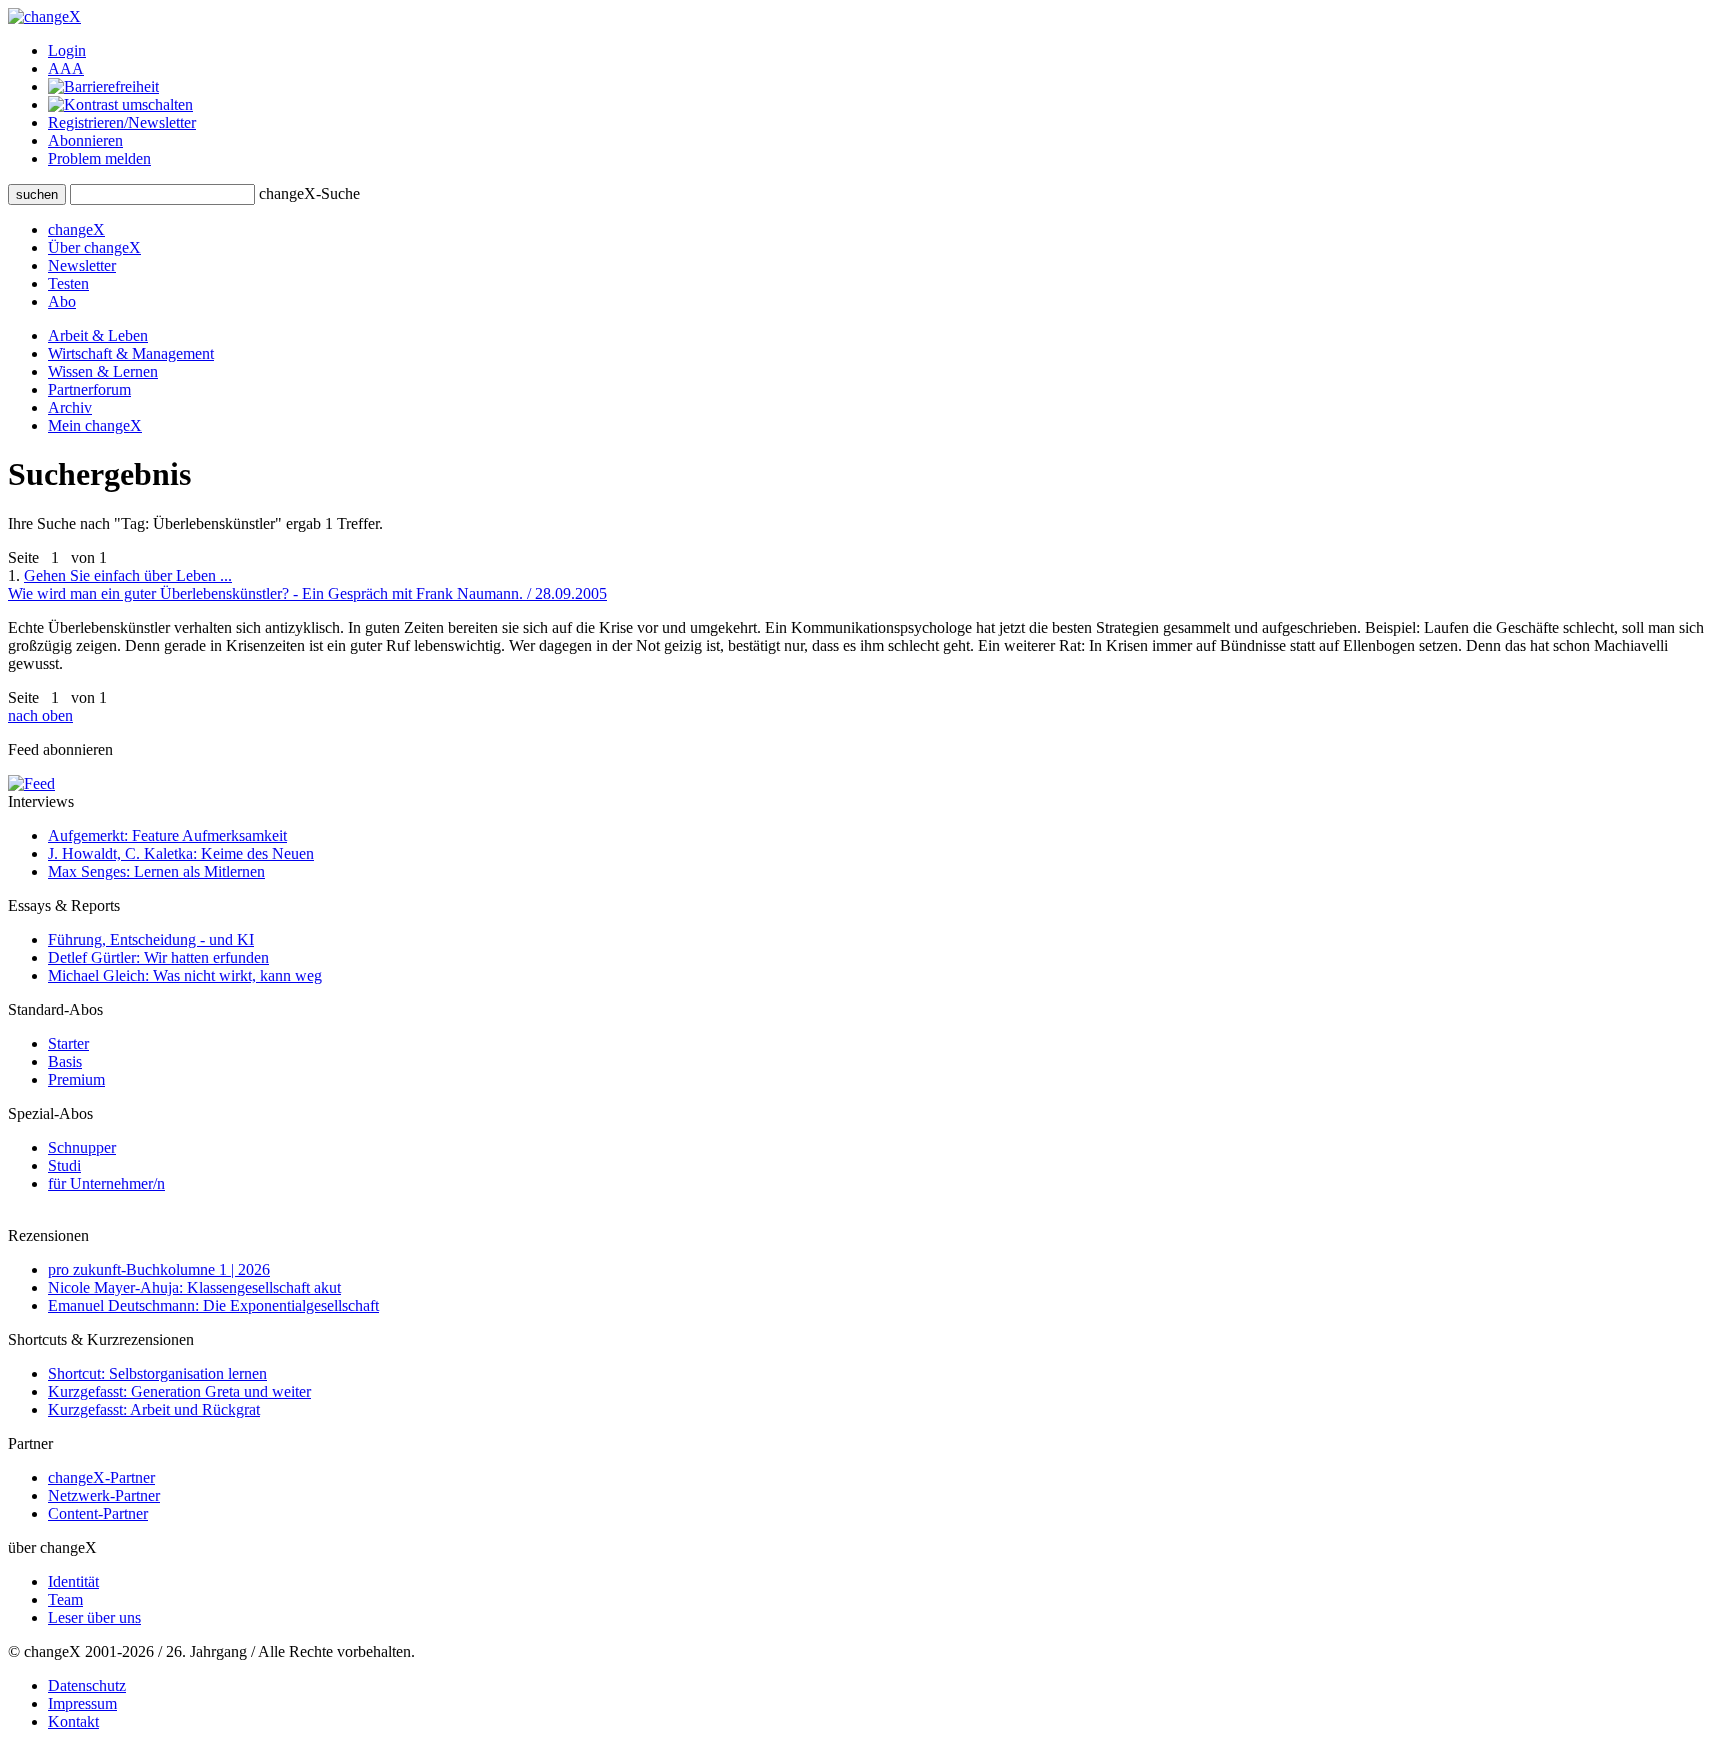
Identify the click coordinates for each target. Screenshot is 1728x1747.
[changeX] (44, 16)
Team (65, 1599)
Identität (73, 1581)
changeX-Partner (101, 1477)
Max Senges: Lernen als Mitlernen (156, 871)
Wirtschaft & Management (131, 353)
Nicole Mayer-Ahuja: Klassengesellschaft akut (194, 1287)
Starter (68, 1043)
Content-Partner (98, 1513)
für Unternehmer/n (106, 1183)
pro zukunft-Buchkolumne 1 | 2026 (159, 1269)
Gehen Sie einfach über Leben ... (307, 584)
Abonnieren (85, 140)
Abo (62, 301)
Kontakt (73, 1721)
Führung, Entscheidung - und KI (151, 939)
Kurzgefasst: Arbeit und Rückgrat (154, 1409)
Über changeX (94, 247)
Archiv (70, 407)
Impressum (82, 1703)
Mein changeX (95, 425)
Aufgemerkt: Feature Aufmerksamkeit (167, 835)
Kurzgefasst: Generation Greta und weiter (179, 1391)
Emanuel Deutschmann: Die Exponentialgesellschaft (213, 1305)
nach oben (40, 715)
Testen (68, 283)
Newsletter (82, 265)
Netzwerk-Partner (104, 1495)
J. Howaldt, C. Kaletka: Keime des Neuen (181, 853)
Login (67, 50)
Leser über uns (94, 1617)
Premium (76, 1079)
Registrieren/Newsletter (122, 122)
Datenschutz (87, 1685)
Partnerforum (89, 389)
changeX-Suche (309, 193)
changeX (76, 229)
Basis (65, 1061)
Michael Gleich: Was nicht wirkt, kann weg (185, 975)
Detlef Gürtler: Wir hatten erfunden (158, 957)
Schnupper (82, 1147)
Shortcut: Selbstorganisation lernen (157, 1373)
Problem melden (99, 158)
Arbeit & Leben (98, 335)
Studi (64, 1165)
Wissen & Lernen (103, 371)
